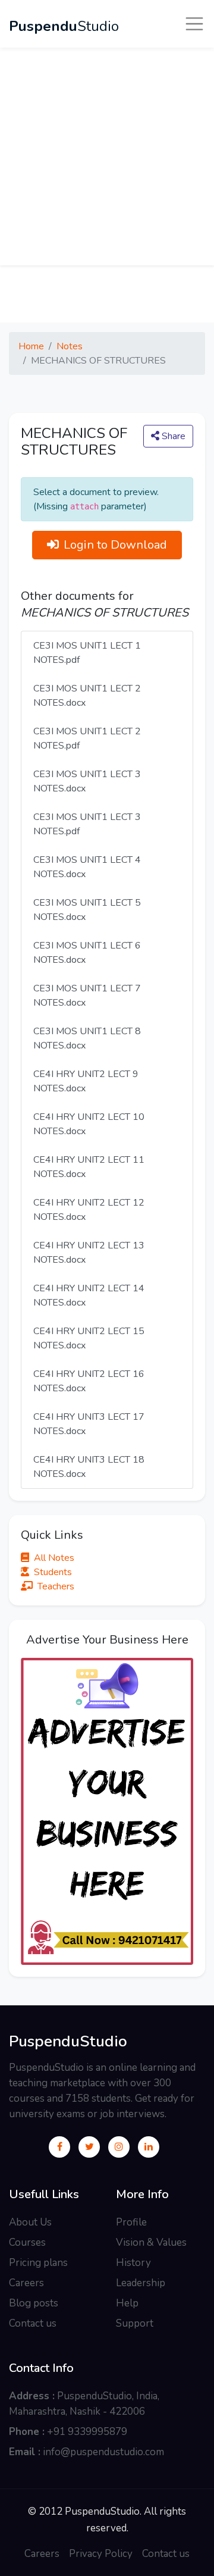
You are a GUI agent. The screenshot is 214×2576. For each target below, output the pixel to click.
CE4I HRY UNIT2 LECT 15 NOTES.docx (89, 1338)
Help (127, 2303)
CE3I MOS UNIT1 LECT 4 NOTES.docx (87, 867)
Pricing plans (38, 2263)
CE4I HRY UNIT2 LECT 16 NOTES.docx (89, 1381)
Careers (26, 2283)
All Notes (54, 1558)
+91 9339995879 (87, 2432)
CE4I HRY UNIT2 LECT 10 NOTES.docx (89, 1124)
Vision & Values (151, 2242)
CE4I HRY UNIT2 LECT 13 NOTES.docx (89, 1253)
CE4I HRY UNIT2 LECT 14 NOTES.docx (89, 1295)
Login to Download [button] (115, 545)
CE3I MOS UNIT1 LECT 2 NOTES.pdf (87, 738)
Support (135, 2323)
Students (53, 1572)
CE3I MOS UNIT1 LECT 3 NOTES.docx (87, 781)
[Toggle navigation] (194, 24)
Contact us (33, 2323)
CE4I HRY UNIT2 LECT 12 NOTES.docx (89, 1210)
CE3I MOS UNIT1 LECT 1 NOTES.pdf (87, 653)
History (133, 2263)
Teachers (56, 1586)
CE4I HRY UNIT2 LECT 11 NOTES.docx (89, 1167)
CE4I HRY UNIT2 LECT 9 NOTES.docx (86, 1081)
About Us (30, 2222)
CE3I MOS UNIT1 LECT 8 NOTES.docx (87, 1038)
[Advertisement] (107, 158)
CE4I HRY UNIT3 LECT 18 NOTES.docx (89, 1467)
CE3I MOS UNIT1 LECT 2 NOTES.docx (87, 696)
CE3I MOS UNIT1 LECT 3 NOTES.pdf (87, 824)
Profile (131, 2222)
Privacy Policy (101, 2554)
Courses (27, 2242)
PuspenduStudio (68, 2042)
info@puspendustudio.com (103, 2452)
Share (172, 436)
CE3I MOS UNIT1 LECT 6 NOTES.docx (87, 953)
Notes (70, 346)
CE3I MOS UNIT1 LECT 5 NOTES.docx (87, 910)
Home (31, 346)
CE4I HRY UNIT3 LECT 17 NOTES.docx (89, 1424)
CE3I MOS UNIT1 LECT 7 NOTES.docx (87, 996)
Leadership (141, 2283)
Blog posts (34, 2303)
